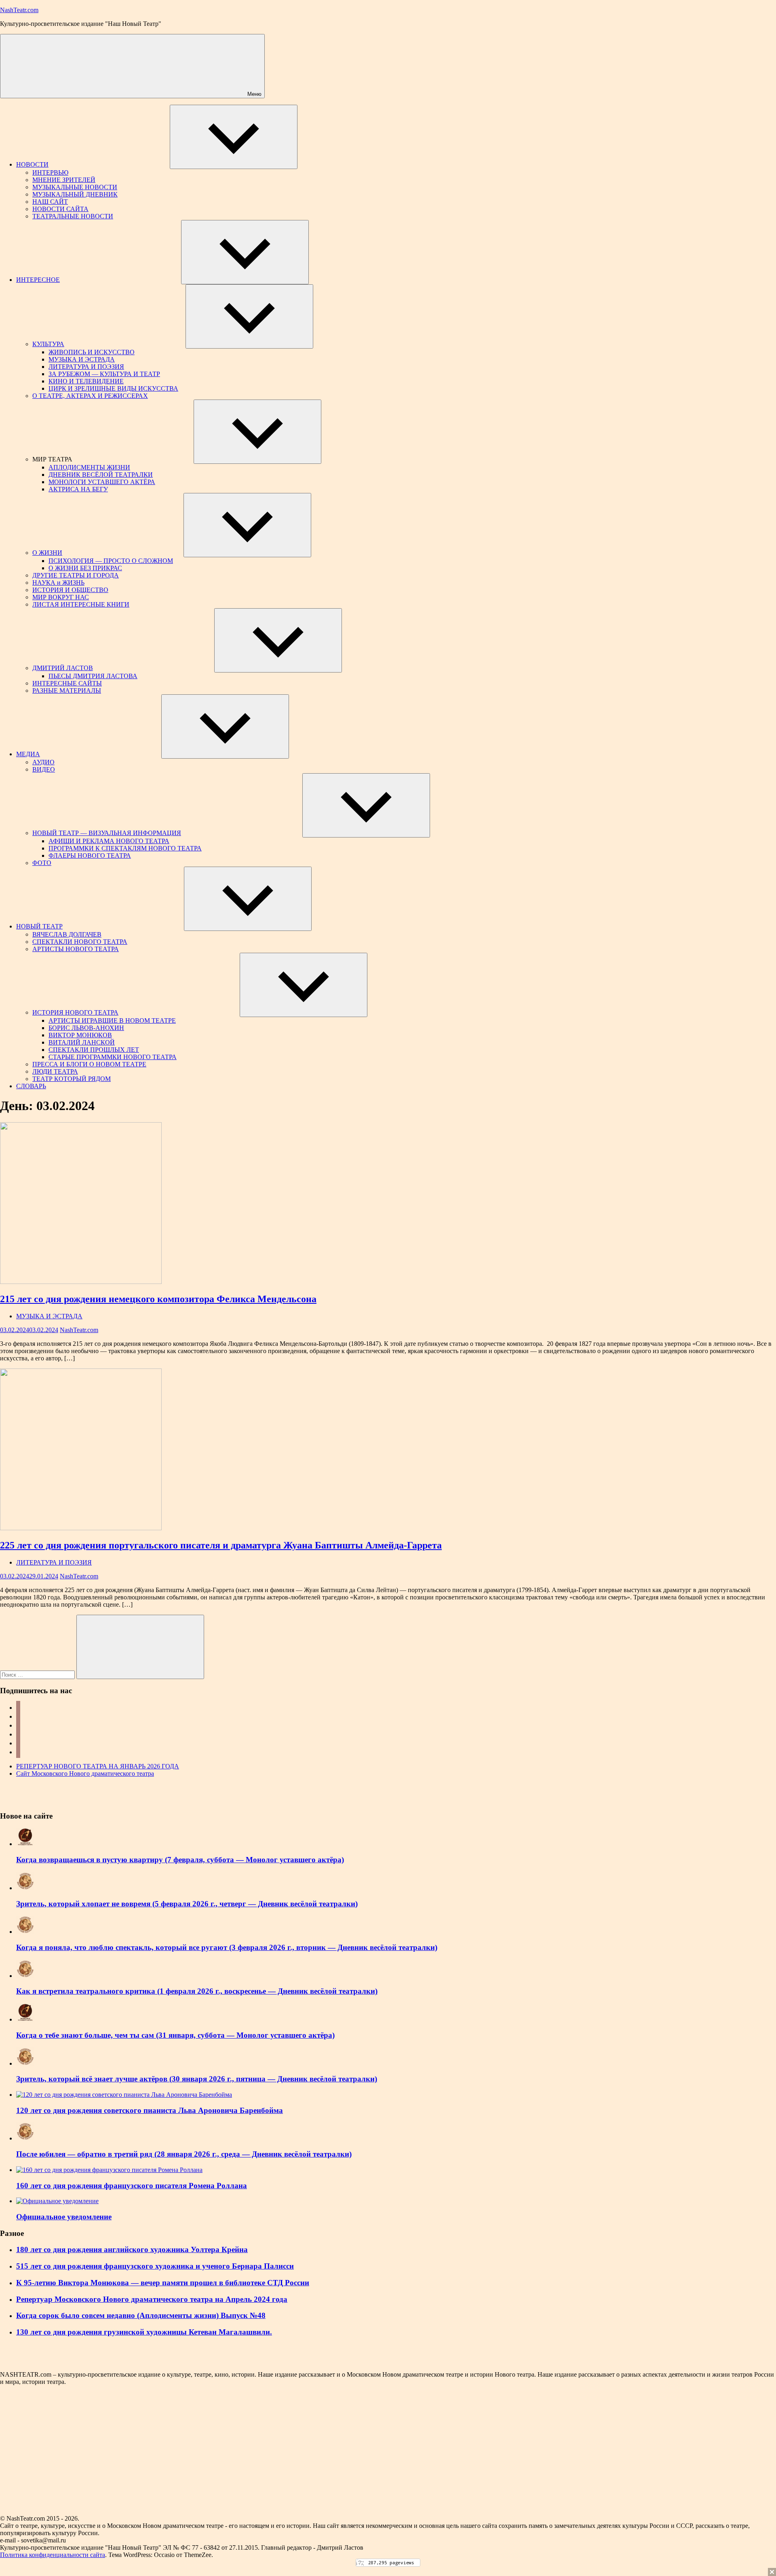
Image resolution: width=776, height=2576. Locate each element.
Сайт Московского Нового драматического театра (85, 1773)
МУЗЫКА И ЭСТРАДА (82, 359)
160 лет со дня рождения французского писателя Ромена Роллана (132, 2186)
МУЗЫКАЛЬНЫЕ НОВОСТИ (75, 187)
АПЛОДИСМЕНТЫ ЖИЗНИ (89, 467)
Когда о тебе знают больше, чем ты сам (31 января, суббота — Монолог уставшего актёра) (175, 2035)
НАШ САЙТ (50, 202)
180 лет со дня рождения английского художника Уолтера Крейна (132, 2249)
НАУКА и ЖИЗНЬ (58, 583)
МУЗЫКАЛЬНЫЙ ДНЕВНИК (75, 194)
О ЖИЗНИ (47, 553)
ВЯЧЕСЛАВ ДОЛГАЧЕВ (67, 934)
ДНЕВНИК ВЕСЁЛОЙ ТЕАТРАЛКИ (101, 475)
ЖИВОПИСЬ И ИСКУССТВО (92, 352)
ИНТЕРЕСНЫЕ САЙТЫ (67, 683)
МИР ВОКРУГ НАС (61, 597)
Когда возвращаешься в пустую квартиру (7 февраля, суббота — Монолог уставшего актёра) (180, 1860)
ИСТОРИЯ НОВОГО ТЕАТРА (75, 1012)
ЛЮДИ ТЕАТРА (55, 1071)
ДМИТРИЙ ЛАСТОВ (63, 668)
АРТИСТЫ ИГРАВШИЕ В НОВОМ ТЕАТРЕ (112, 1020)
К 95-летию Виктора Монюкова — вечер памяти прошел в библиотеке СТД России (163, 2283)
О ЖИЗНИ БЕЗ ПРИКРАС (85, 568)
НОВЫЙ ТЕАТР (39, 926)
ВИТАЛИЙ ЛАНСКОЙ (82, 1042)
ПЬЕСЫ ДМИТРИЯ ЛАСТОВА (93, 676)
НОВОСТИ (32, 164)
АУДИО (43, 762)
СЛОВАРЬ (31, 1086)
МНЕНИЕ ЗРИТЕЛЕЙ (64, 180)
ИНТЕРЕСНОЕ (38, 280)
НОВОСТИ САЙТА (60, 209)
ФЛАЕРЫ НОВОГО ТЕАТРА (90, 855)
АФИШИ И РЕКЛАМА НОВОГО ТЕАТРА (109, 841)
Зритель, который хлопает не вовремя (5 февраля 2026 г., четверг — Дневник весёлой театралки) (187, 1904)
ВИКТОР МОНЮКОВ (80, 1035)
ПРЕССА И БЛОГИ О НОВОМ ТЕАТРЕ (89, 1064)
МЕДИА (28, 754)
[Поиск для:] (38, 1674)
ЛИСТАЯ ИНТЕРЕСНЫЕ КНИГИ (81, 604)
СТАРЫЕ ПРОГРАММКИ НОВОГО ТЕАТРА (113, 1057)
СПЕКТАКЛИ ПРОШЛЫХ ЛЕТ (94, 1050)
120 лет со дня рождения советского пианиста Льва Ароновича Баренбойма (150, 2110)
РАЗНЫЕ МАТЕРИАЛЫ (67, 691)
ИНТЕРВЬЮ (50, 172)
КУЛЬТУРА (48, 344)
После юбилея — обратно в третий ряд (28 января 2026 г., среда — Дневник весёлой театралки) (184, 2154)
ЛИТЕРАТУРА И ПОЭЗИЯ (86, 367)
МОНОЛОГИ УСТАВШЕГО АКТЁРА (102, 482)
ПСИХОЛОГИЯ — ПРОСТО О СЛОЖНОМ (111, 561)
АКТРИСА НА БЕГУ (78, 489)
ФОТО (42, 863)
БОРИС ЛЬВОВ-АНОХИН (86, 1028)
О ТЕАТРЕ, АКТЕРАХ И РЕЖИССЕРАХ (90, 396)
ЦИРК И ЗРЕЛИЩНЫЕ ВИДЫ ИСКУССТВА (113, 388)
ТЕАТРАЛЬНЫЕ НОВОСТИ (73, 216)
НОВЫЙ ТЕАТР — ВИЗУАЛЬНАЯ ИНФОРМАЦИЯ (107, 833)
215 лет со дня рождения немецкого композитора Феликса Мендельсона (158, 1299)
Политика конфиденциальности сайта (53, 2555)
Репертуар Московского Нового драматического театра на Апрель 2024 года (152, 2299)
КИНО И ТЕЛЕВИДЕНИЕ (86, 381)
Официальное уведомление (64, 2217)
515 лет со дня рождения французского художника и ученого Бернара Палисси (155, 2266)
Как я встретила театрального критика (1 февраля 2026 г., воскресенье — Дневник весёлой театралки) (197, 1991)
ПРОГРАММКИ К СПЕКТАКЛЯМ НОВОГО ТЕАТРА (125, 848)
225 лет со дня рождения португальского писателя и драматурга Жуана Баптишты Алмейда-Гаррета (221, 1545)
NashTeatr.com (19, 10)
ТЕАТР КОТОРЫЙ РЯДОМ (72, 1079)
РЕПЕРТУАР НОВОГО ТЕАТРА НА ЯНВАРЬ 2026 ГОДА (98, 1766)
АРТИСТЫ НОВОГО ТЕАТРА (76, 949)
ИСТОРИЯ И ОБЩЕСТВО (70, 590)
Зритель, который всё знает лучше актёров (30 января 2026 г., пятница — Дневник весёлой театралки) (197, 2079)
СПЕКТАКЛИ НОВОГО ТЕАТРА (80, 942)
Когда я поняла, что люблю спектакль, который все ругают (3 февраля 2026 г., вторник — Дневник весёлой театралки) (227, 1947)
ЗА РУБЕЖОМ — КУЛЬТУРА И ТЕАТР (104, 374)
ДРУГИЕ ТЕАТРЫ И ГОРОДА (76, 575)
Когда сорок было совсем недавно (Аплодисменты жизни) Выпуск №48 (141, 2315)
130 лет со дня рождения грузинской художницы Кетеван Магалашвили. (144, 2332)
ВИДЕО (44, 769)
